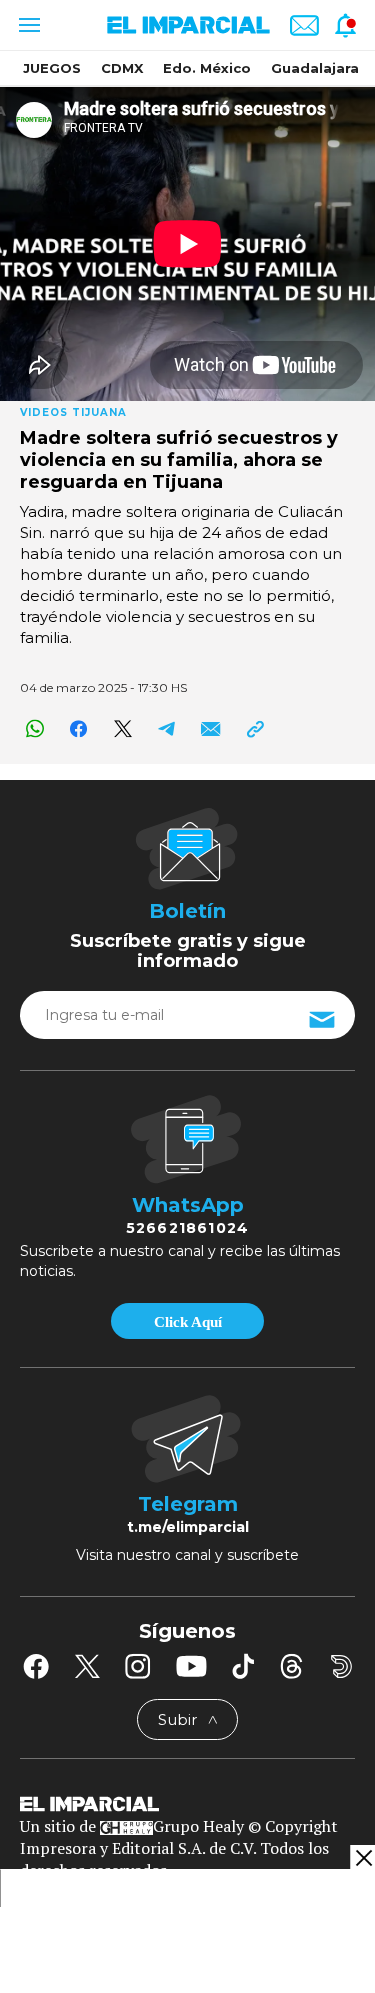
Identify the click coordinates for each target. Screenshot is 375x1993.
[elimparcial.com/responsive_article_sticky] (362, 1857)
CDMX (122, 68)
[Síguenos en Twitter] (87, 1666)
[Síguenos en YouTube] (191, 1666)
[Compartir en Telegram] (166, 728)
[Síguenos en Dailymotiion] (341, 1666)
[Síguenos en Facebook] (36, 1666)
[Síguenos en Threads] (292, 1666)
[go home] (187, 1803)
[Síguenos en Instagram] (138, 1666)
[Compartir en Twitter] (122, 728)
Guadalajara (315, 68)
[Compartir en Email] (210, 728)
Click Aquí (188, 1322)
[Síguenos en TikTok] (243, 1666)
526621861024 (187, 1228)
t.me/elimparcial (188, 1527)
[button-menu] (27, 25)
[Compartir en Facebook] (78, 728)
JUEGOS (52, 68)
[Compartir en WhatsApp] (34, 728)
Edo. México (207, 68)
